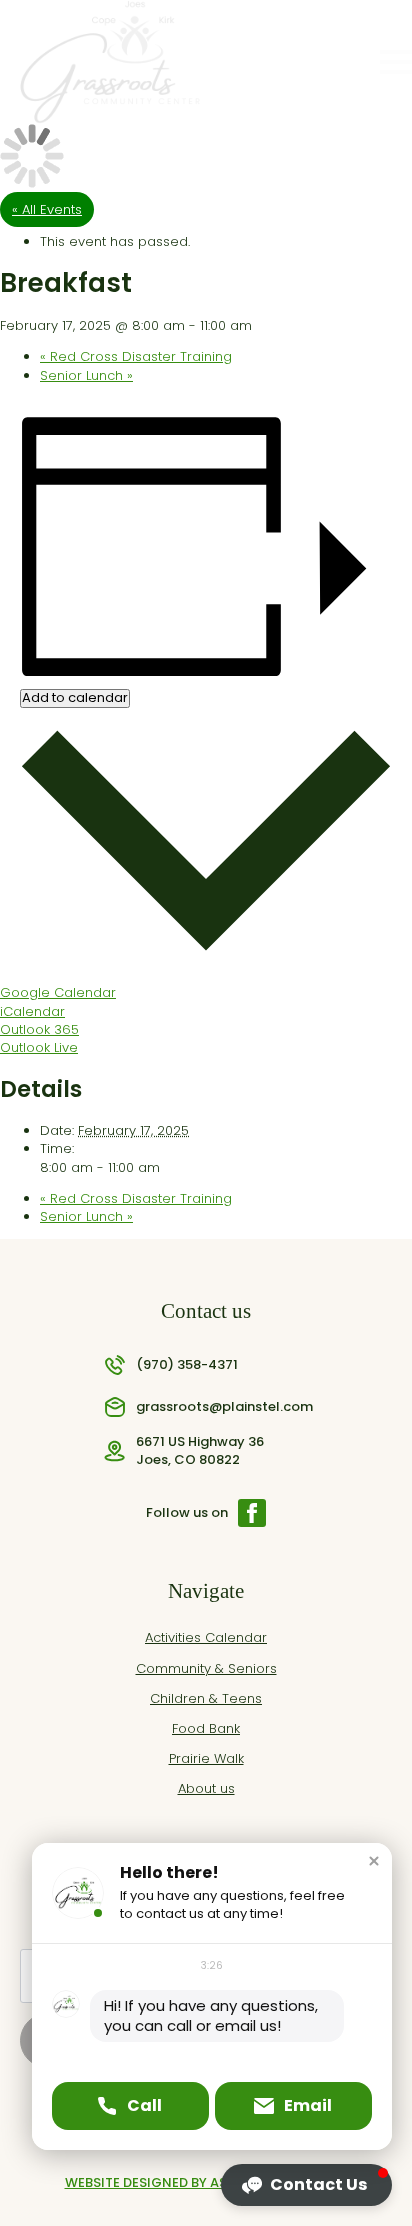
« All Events (47, 209)
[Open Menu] (396, 62)
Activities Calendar (206, 1638)
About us (206, 1789)
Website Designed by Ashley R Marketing (206, 2183)
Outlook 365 (39, 1029)
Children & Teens (206, 1699)
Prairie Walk (206, 1759)
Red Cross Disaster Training (136, 356)
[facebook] (252, 1513)
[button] (374, 1861)
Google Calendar (58, 992)
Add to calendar (75, 698)
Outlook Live (39, 1047)
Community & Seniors (206, 1669)
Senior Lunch (86, 375)
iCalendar (32, 1011)
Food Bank (206, 1729)
